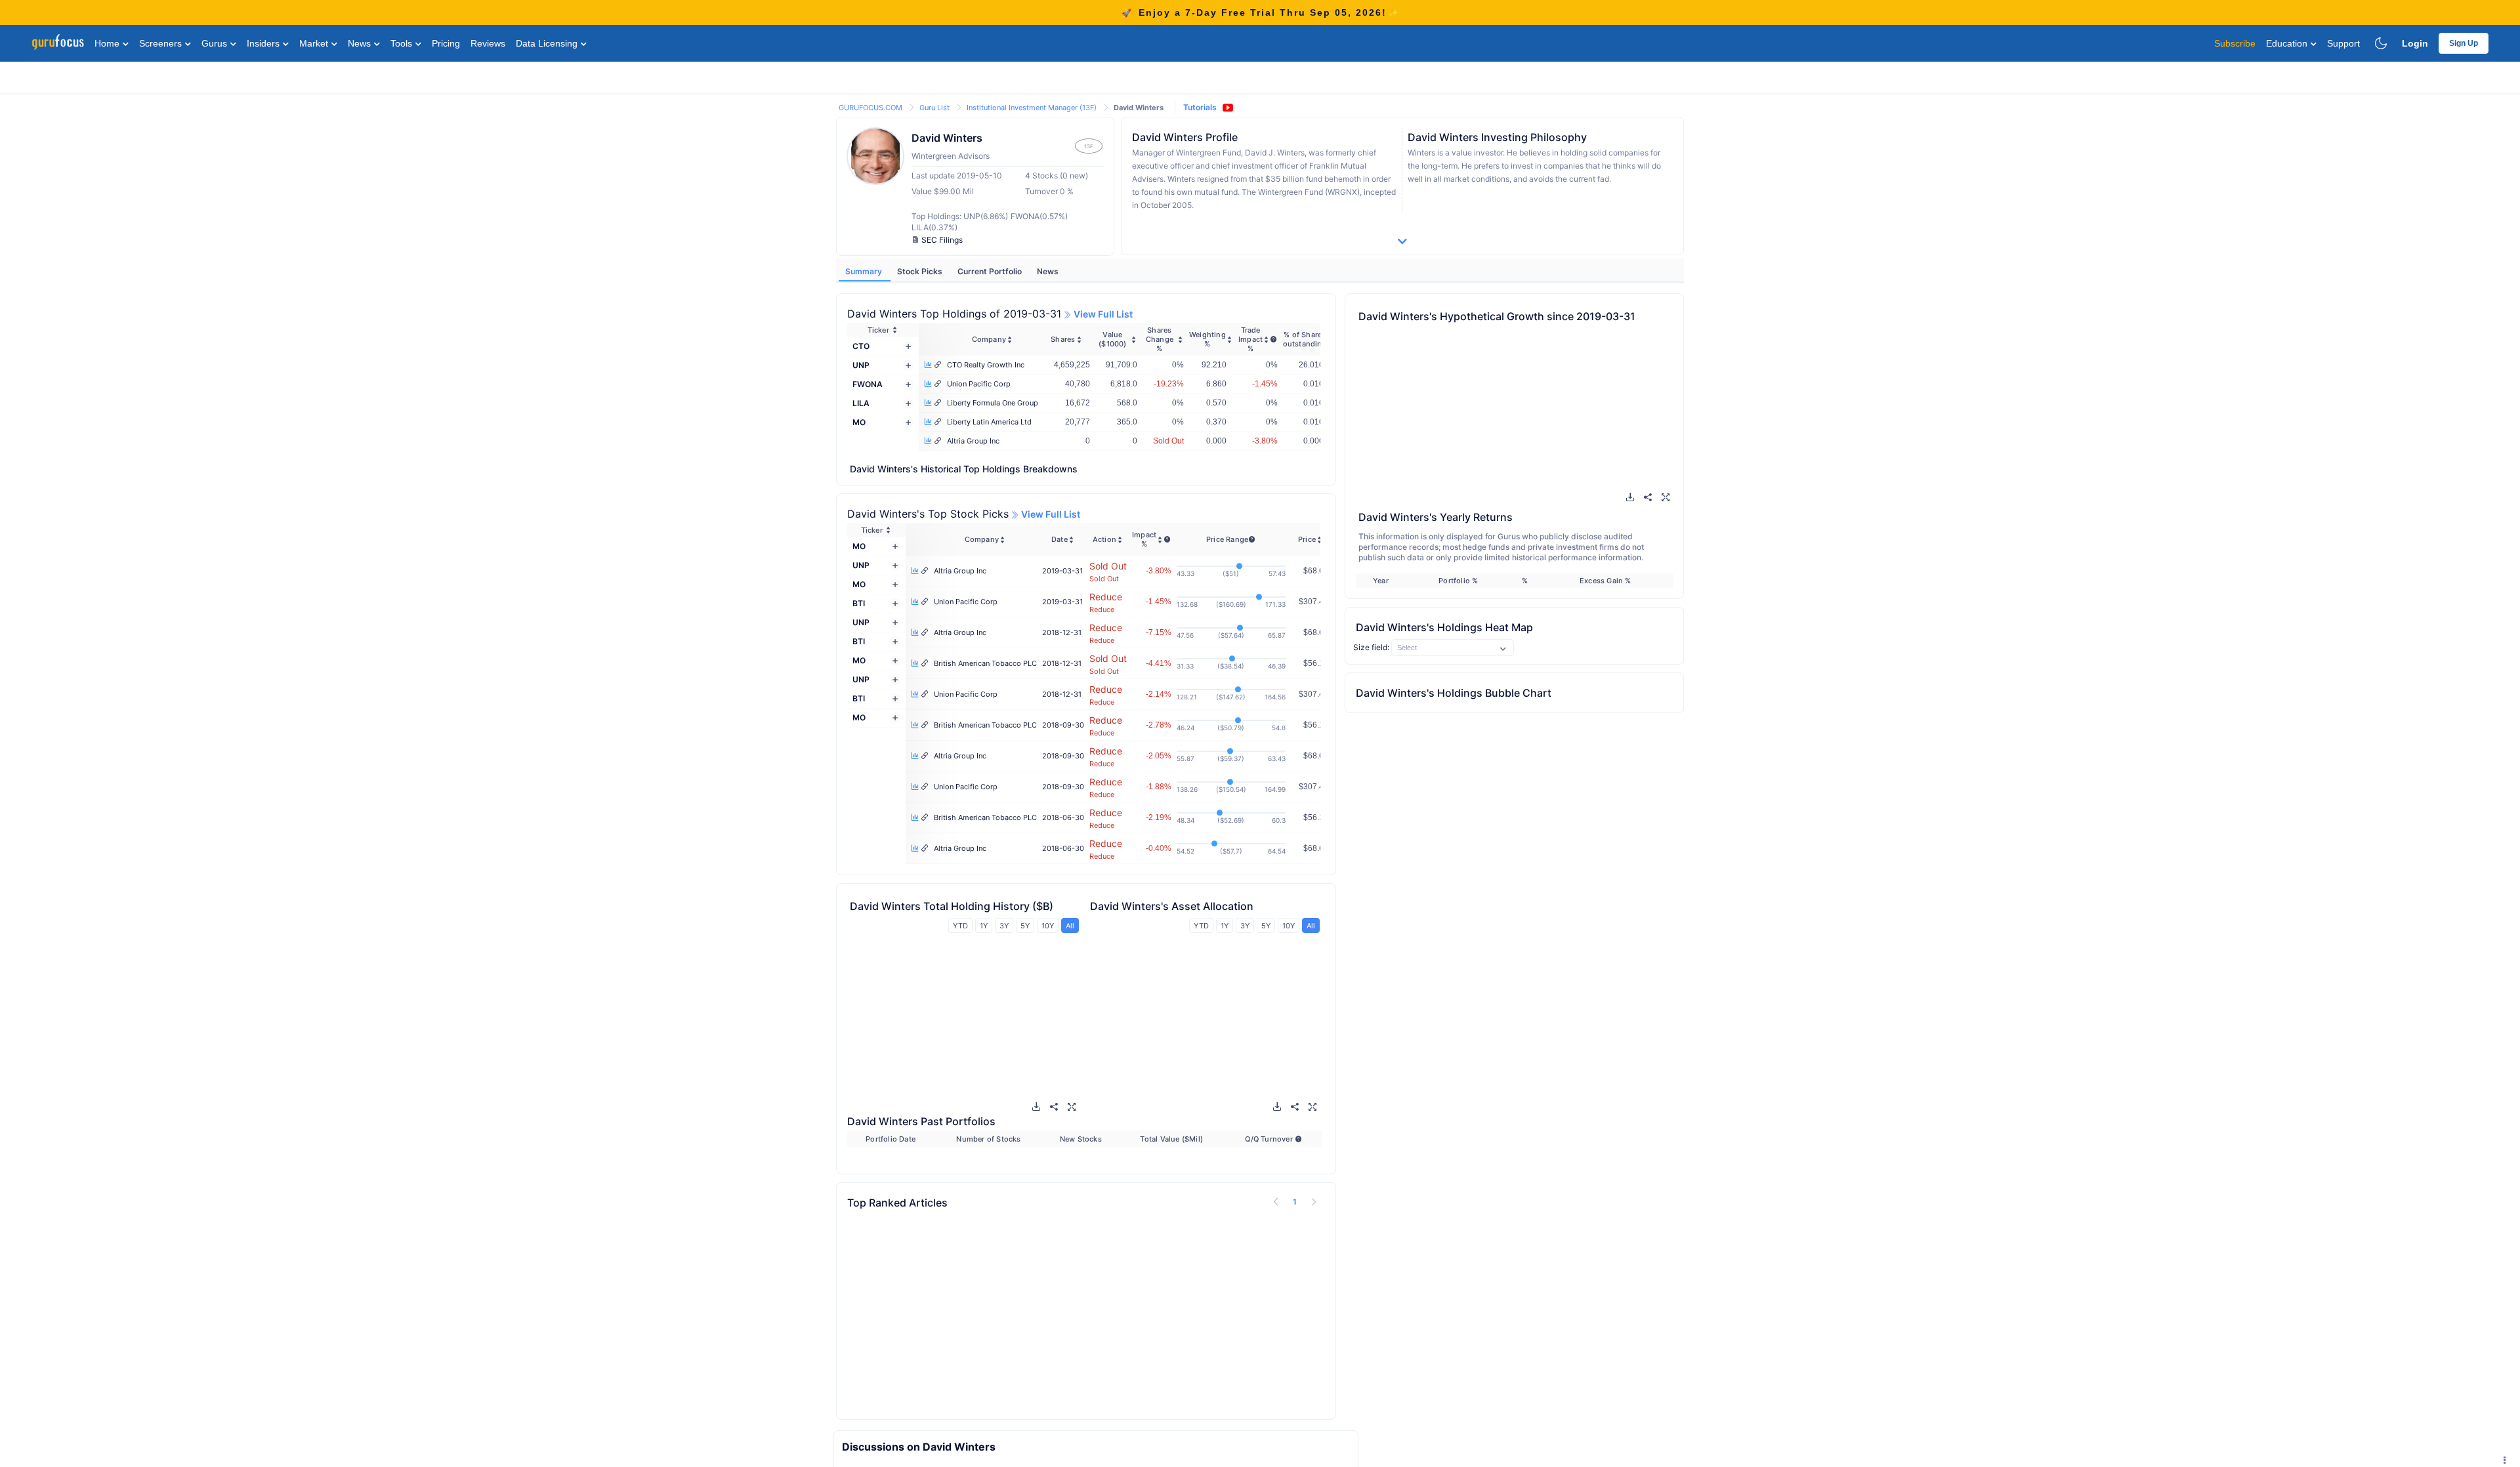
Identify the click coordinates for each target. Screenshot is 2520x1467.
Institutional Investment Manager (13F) (1033, 108)
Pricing (446, 43)
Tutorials (1200, 107)
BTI (859, 603)
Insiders (264, 43)
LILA (861, 403)
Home (108, 43)
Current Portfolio (991, 271)
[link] (871, 107)
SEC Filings (942, 240)
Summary (865, 271)
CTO (861, 346)
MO (859, 422)
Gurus (216, 43)
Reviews (488, 43)
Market (315, 43)
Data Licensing (548, 43)
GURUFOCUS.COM (871, 108)
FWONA (868, 384)
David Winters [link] (1139, 108)
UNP (861, 365)
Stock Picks (921, 271)
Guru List (935, 108)
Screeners (162, 43)
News (361, 43)
